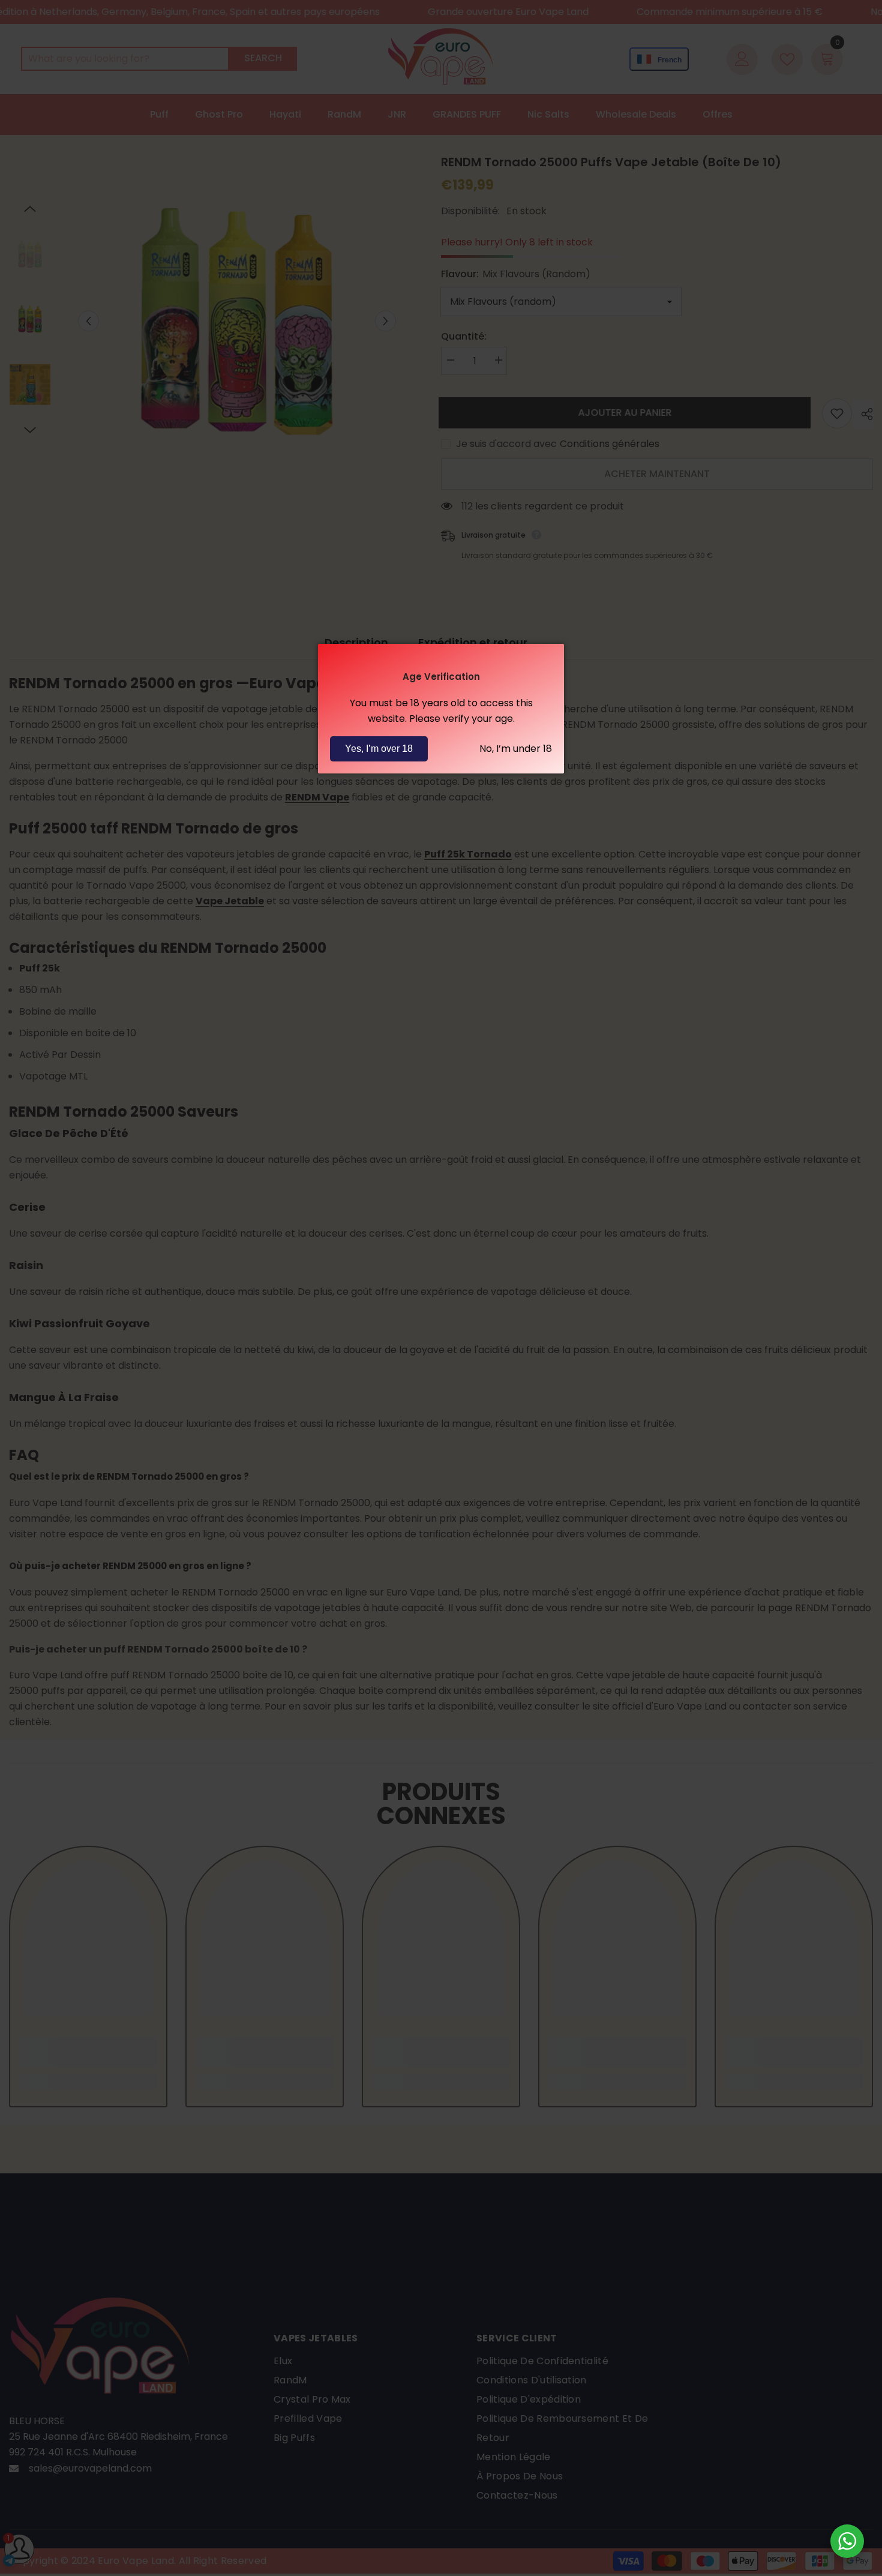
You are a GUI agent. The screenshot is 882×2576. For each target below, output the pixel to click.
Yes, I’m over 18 (379, 749)
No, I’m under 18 (516, 749)
